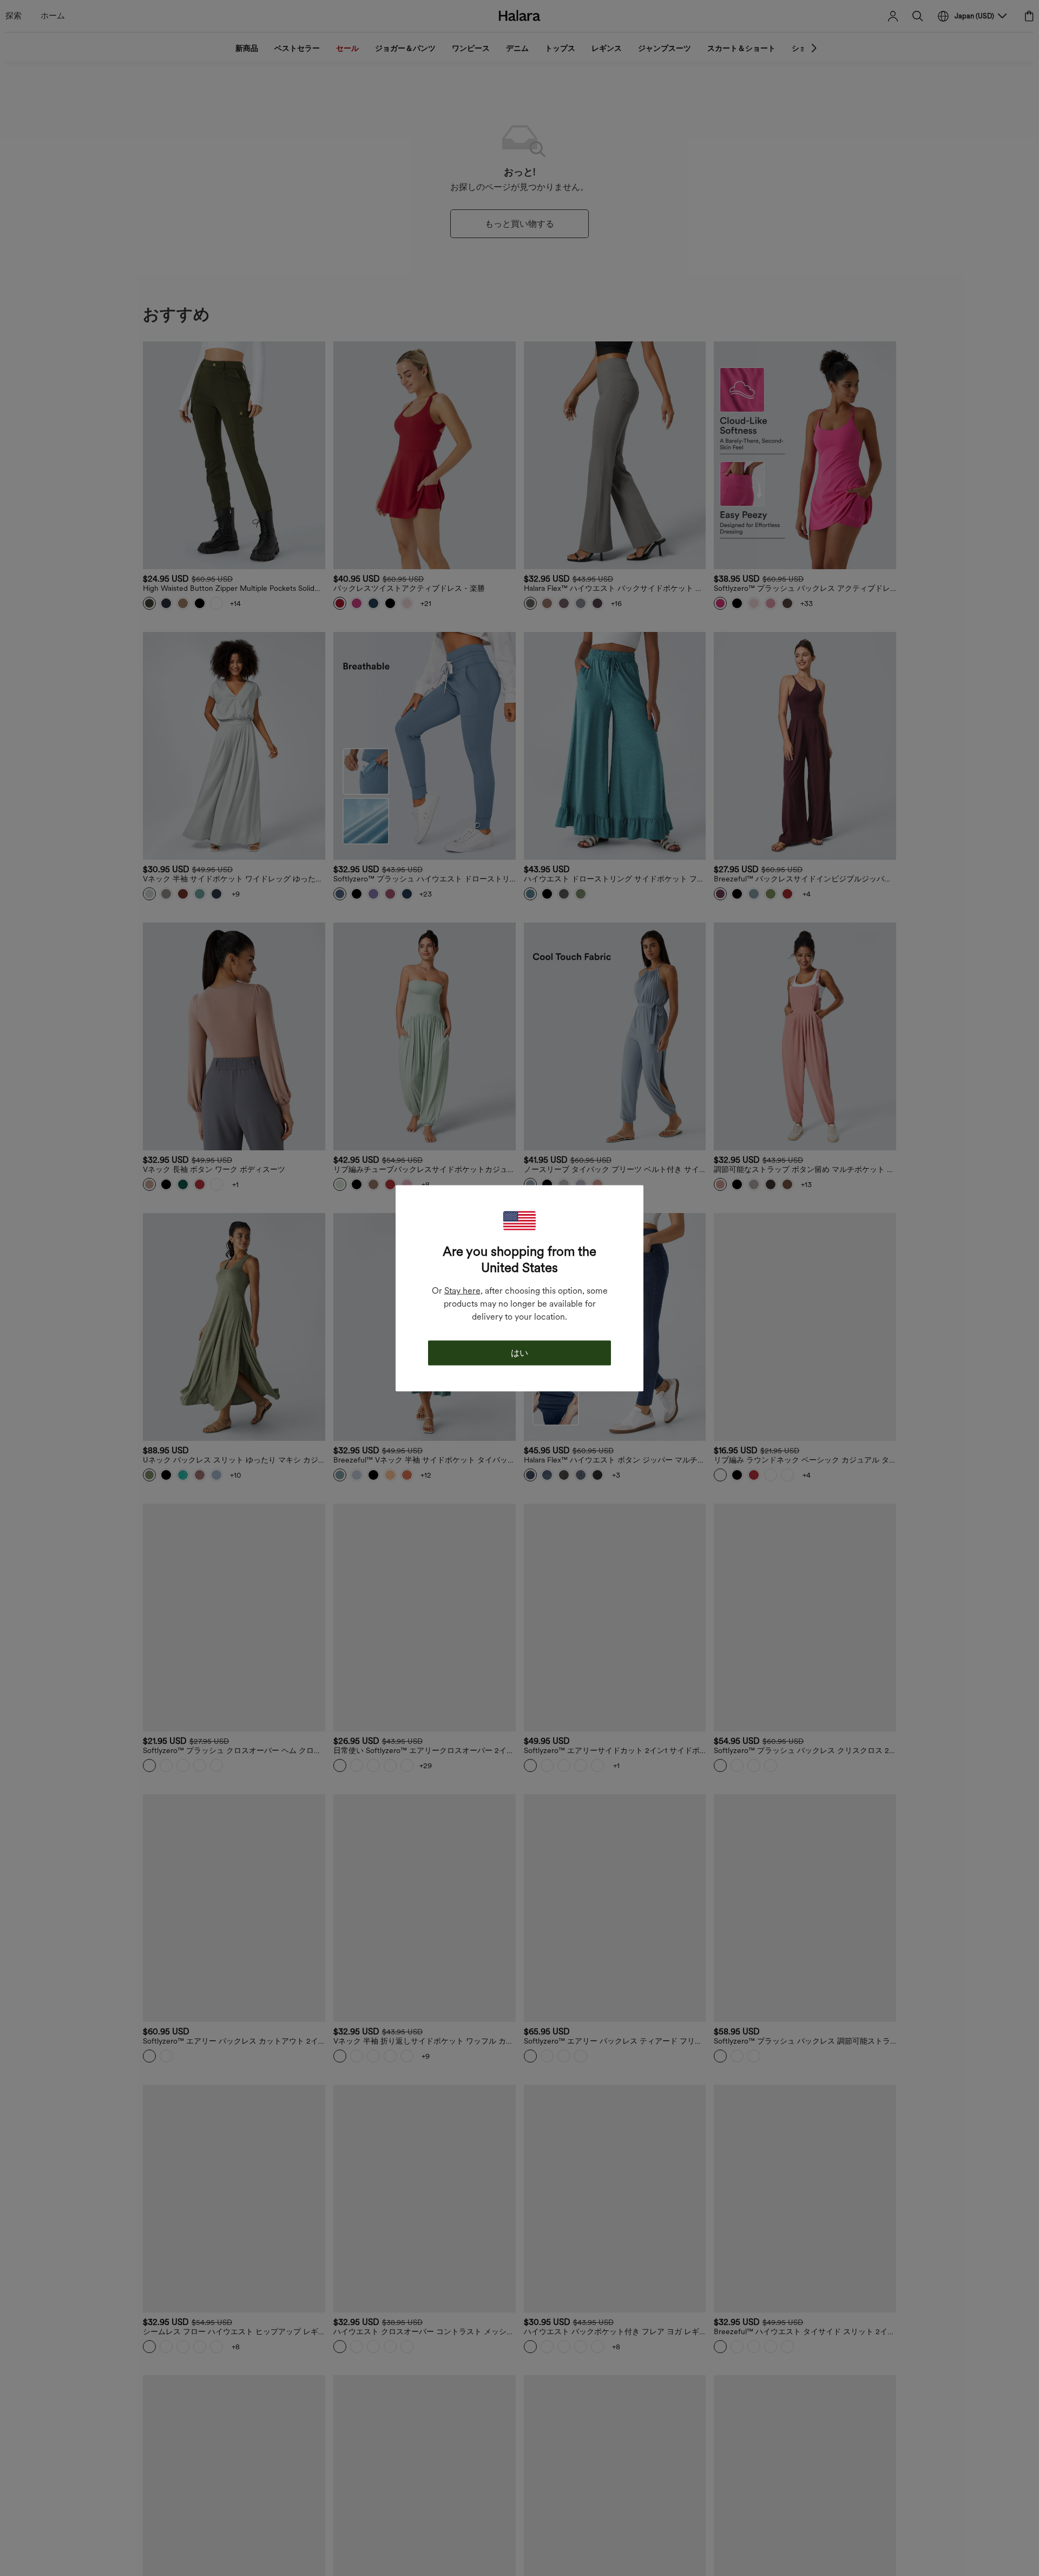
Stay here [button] (462, 1290)
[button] (519, 1220)
